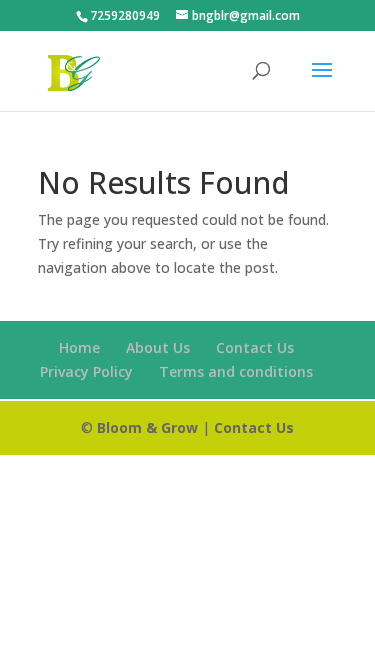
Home (79, 347)
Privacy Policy (86, 371)
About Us (158, 347)
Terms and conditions (236, 371)
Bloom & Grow (147, 427)
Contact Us (255, 347)
